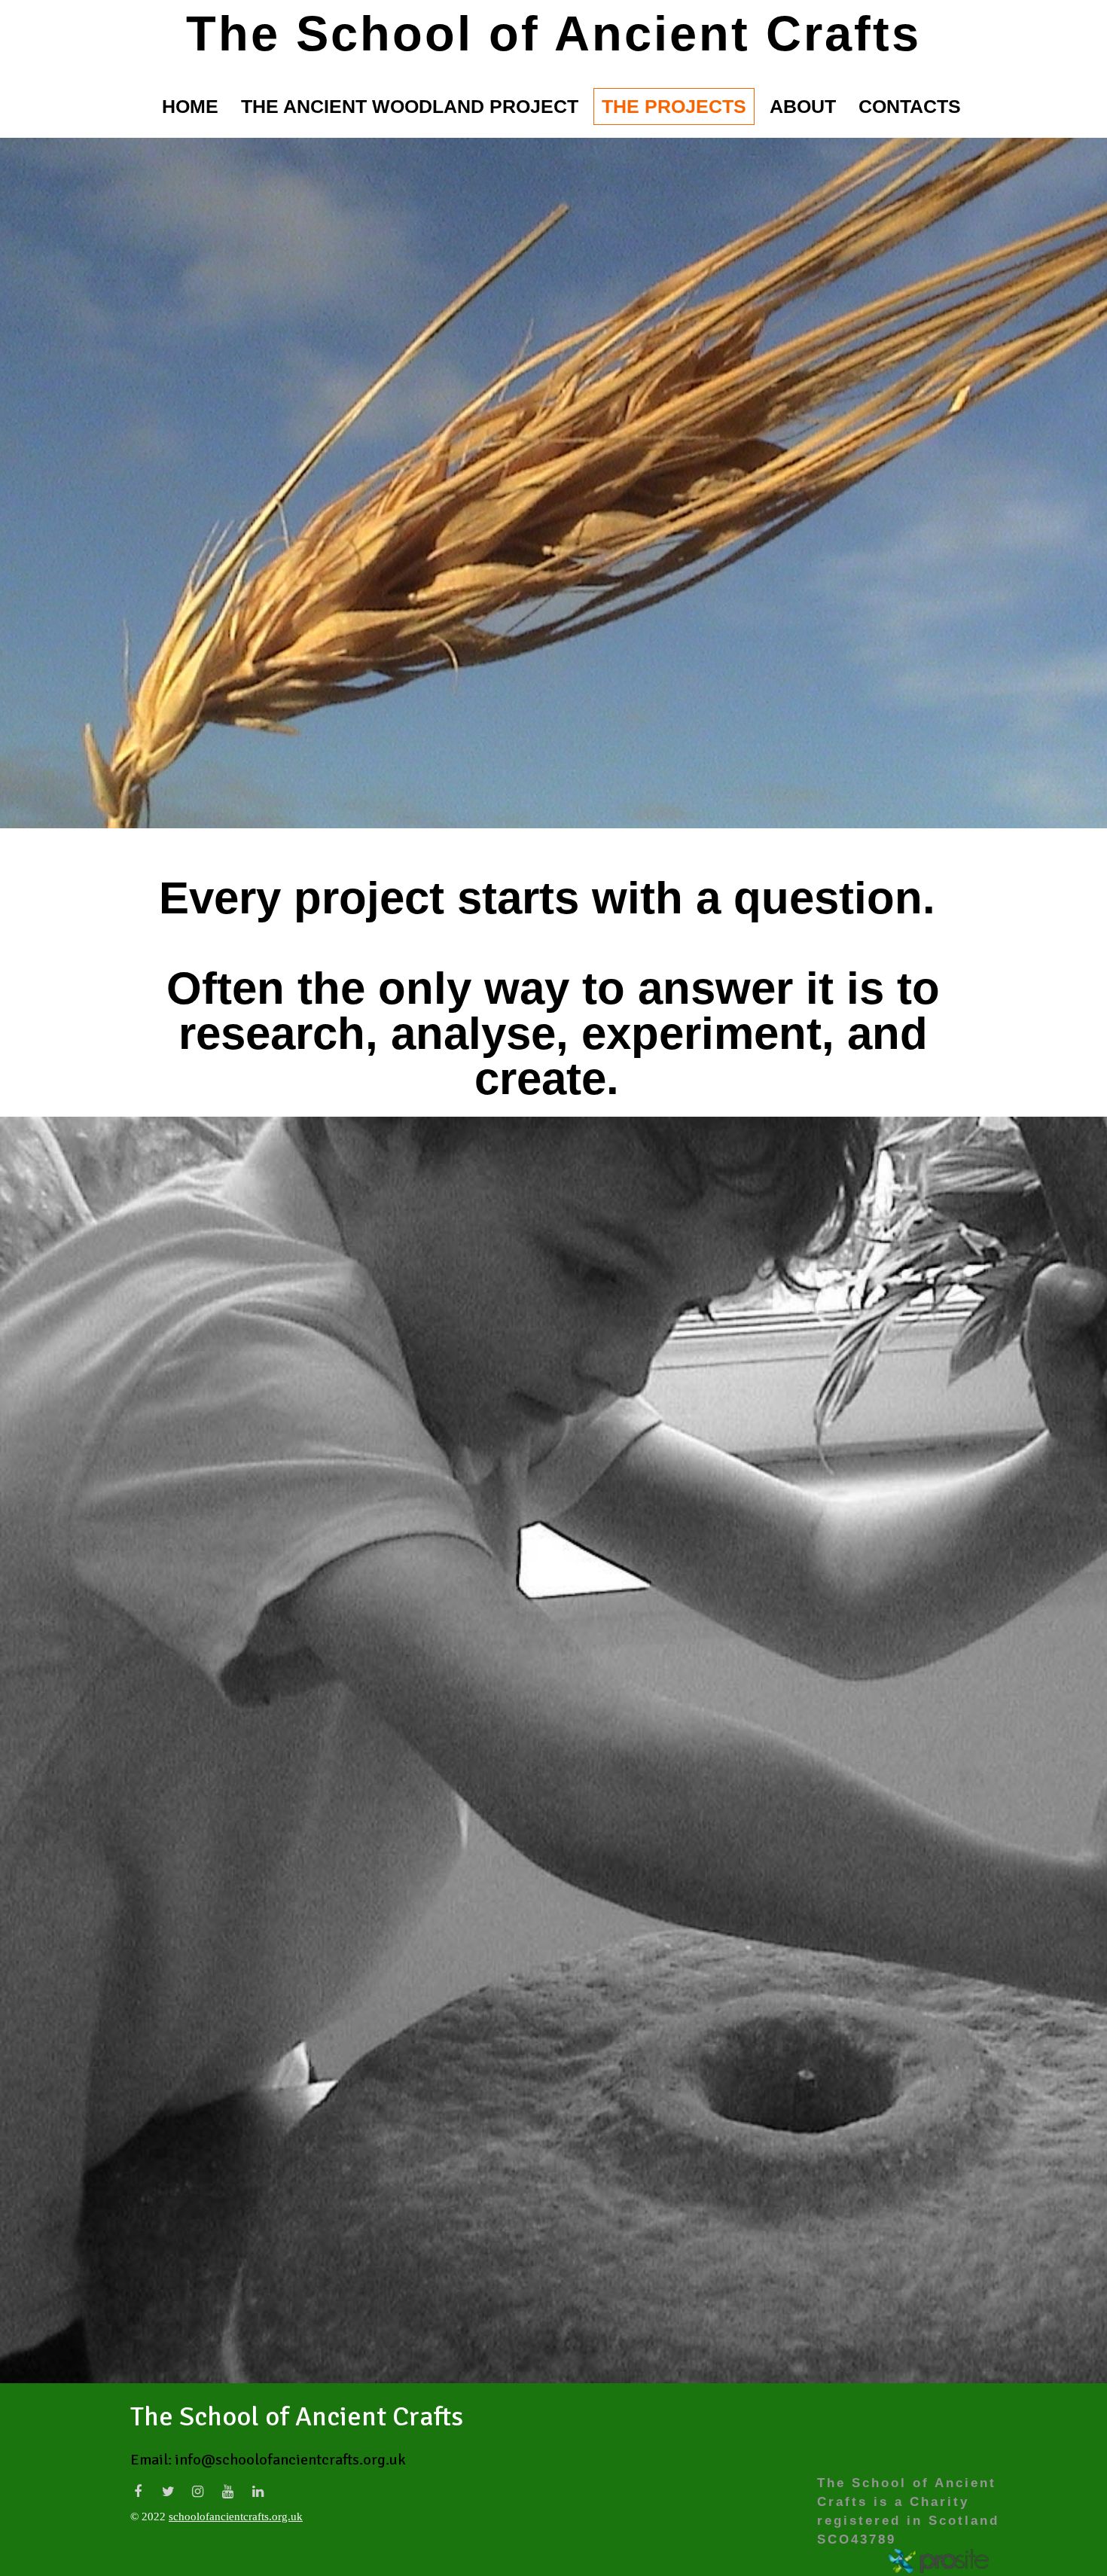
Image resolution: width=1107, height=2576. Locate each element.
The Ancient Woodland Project (410, 106)
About (803, 106)
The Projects (674, 106)
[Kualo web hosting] (939, 2561)
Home (190, 106)
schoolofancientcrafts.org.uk (236, 2517)
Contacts (910, 106)
